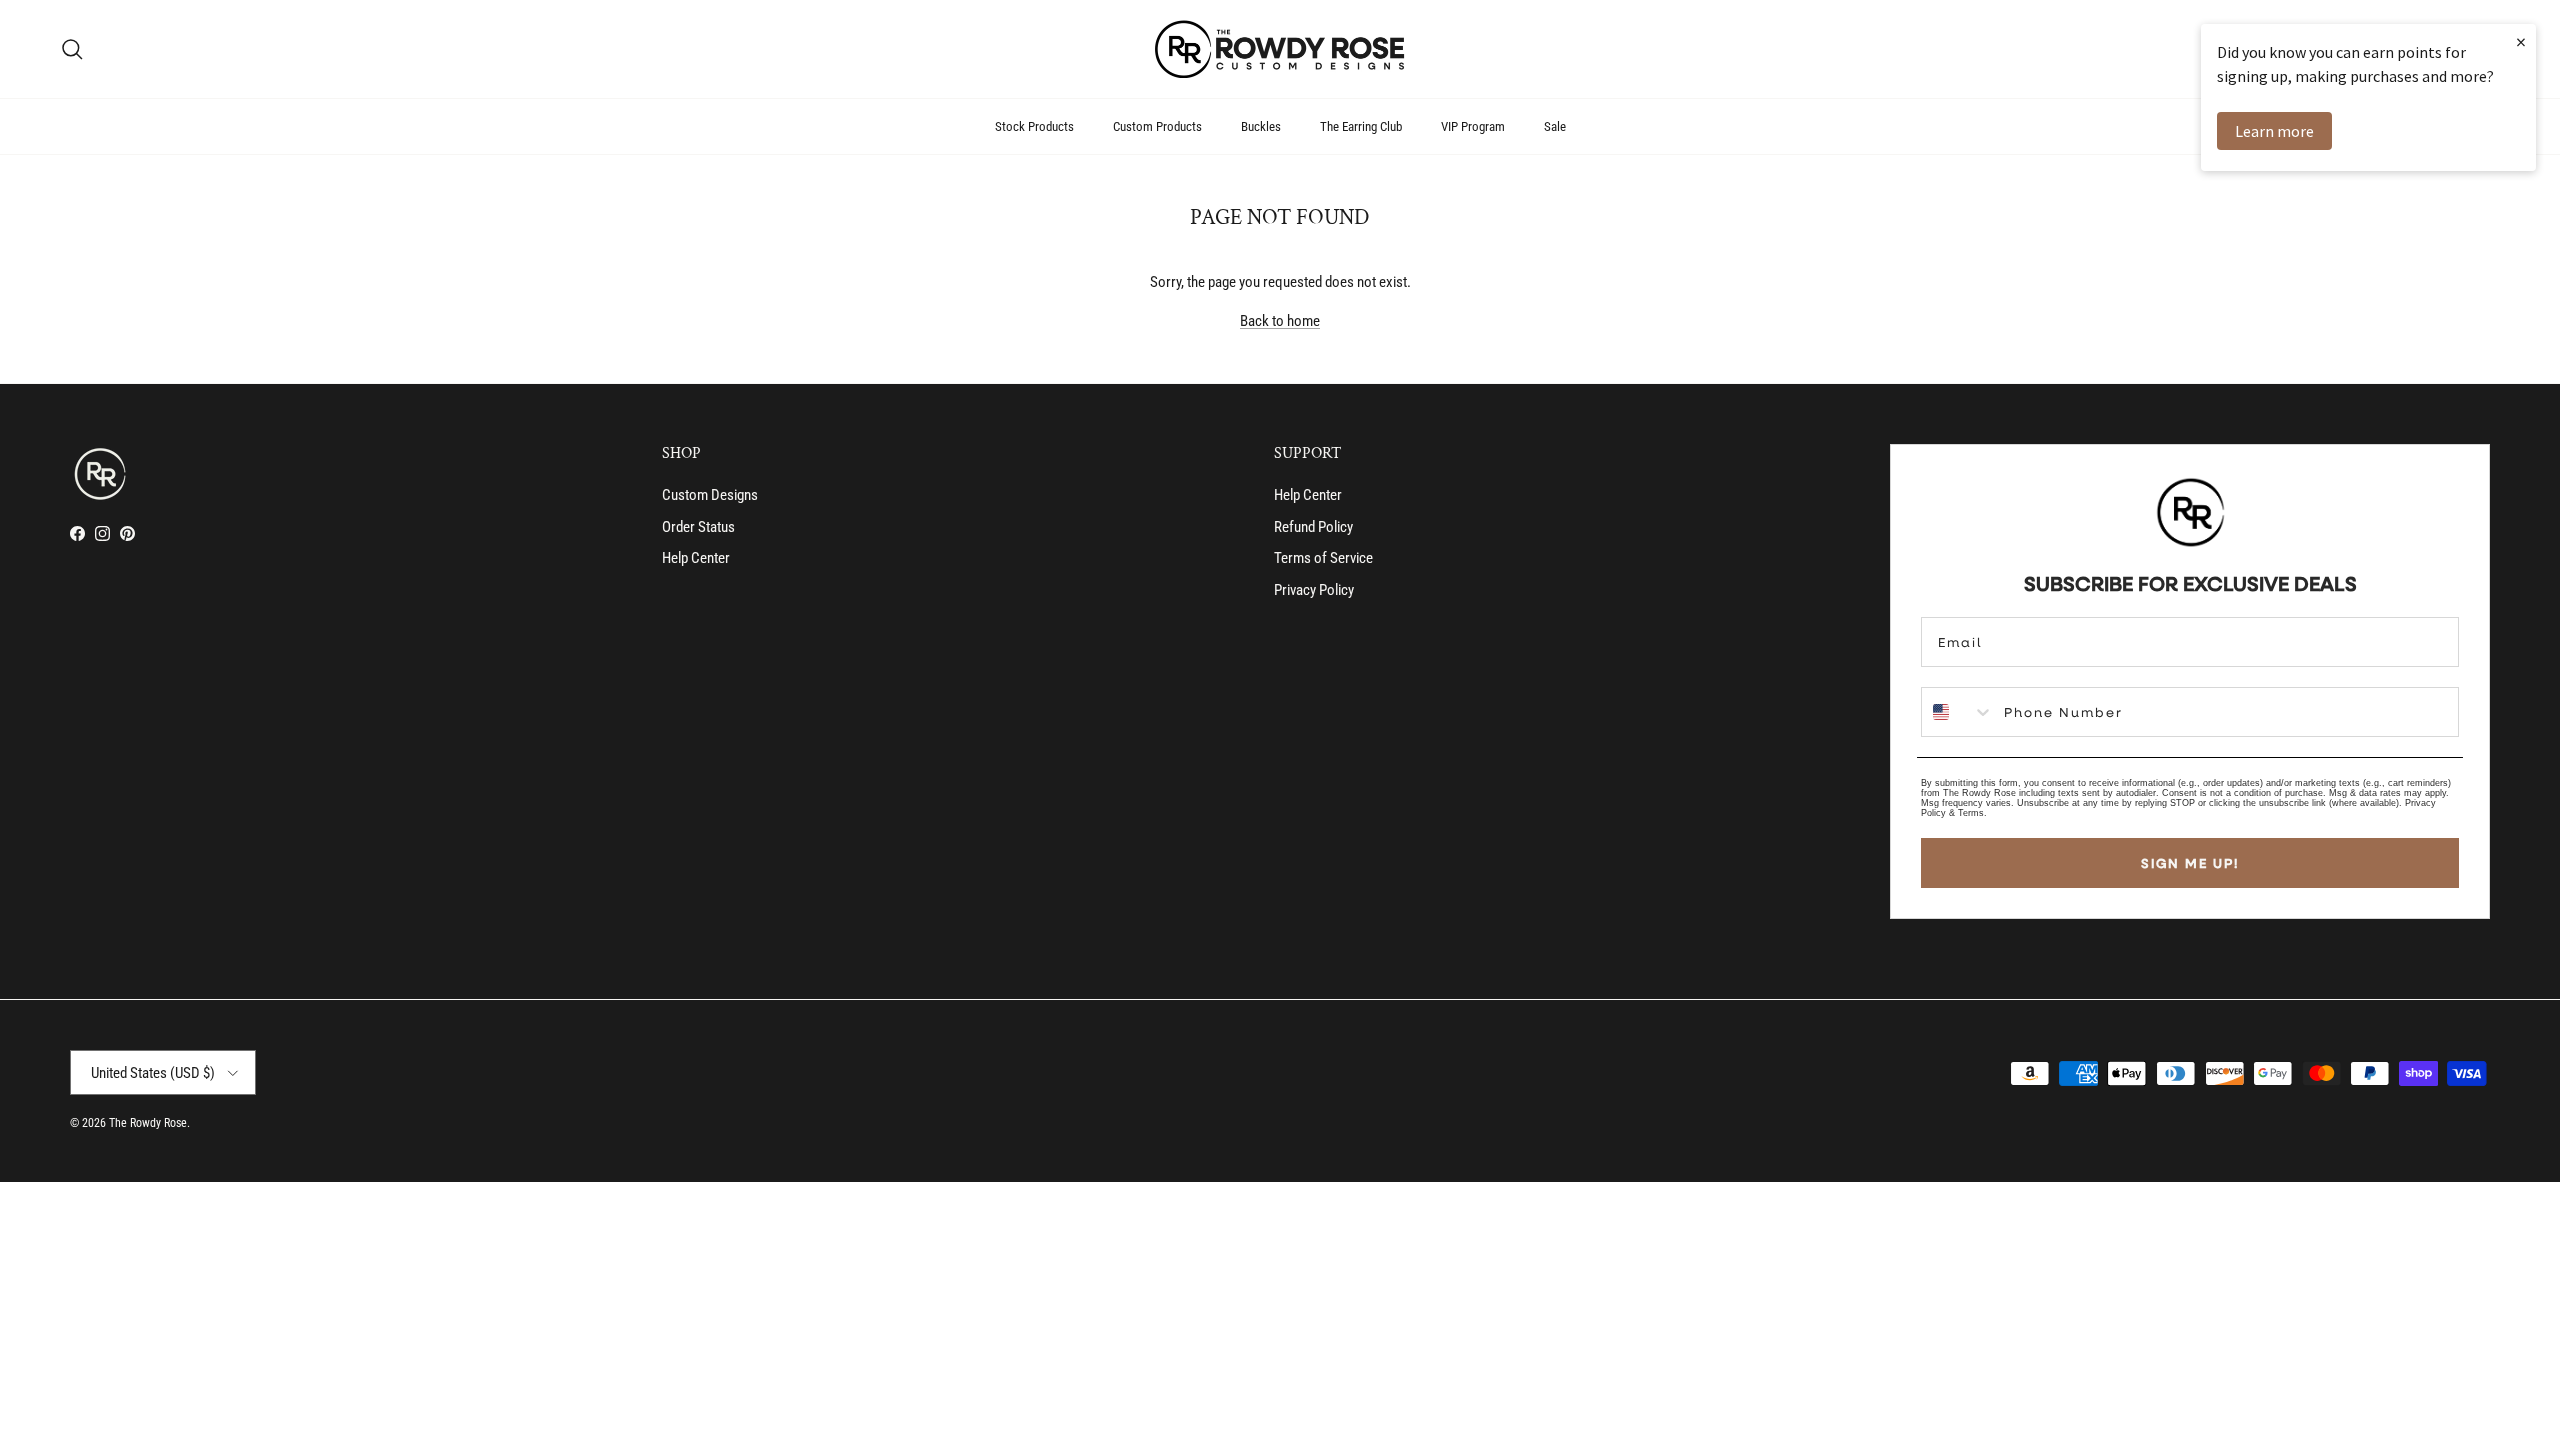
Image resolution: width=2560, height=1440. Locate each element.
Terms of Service (1323, 558)
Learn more (2274, 131)
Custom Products (1157, 126)
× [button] (2521, 41)
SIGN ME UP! (2190, 863)
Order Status (698, 527)
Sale (1555, 126)
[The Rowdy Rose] (1280, 49)
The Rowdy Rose (148, 1123)
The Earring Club (1361, 126)
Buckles (1261, 126)
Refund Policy (1313, 527)
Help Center (696, 558)
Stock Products (1034, 126)
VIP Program (1473, 126)
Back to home (1280, 321)
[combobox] (1958, 712)
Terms (1971, 813)
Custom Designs (710, 495)
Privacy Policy (1314, 590)
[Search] (72, 49)
